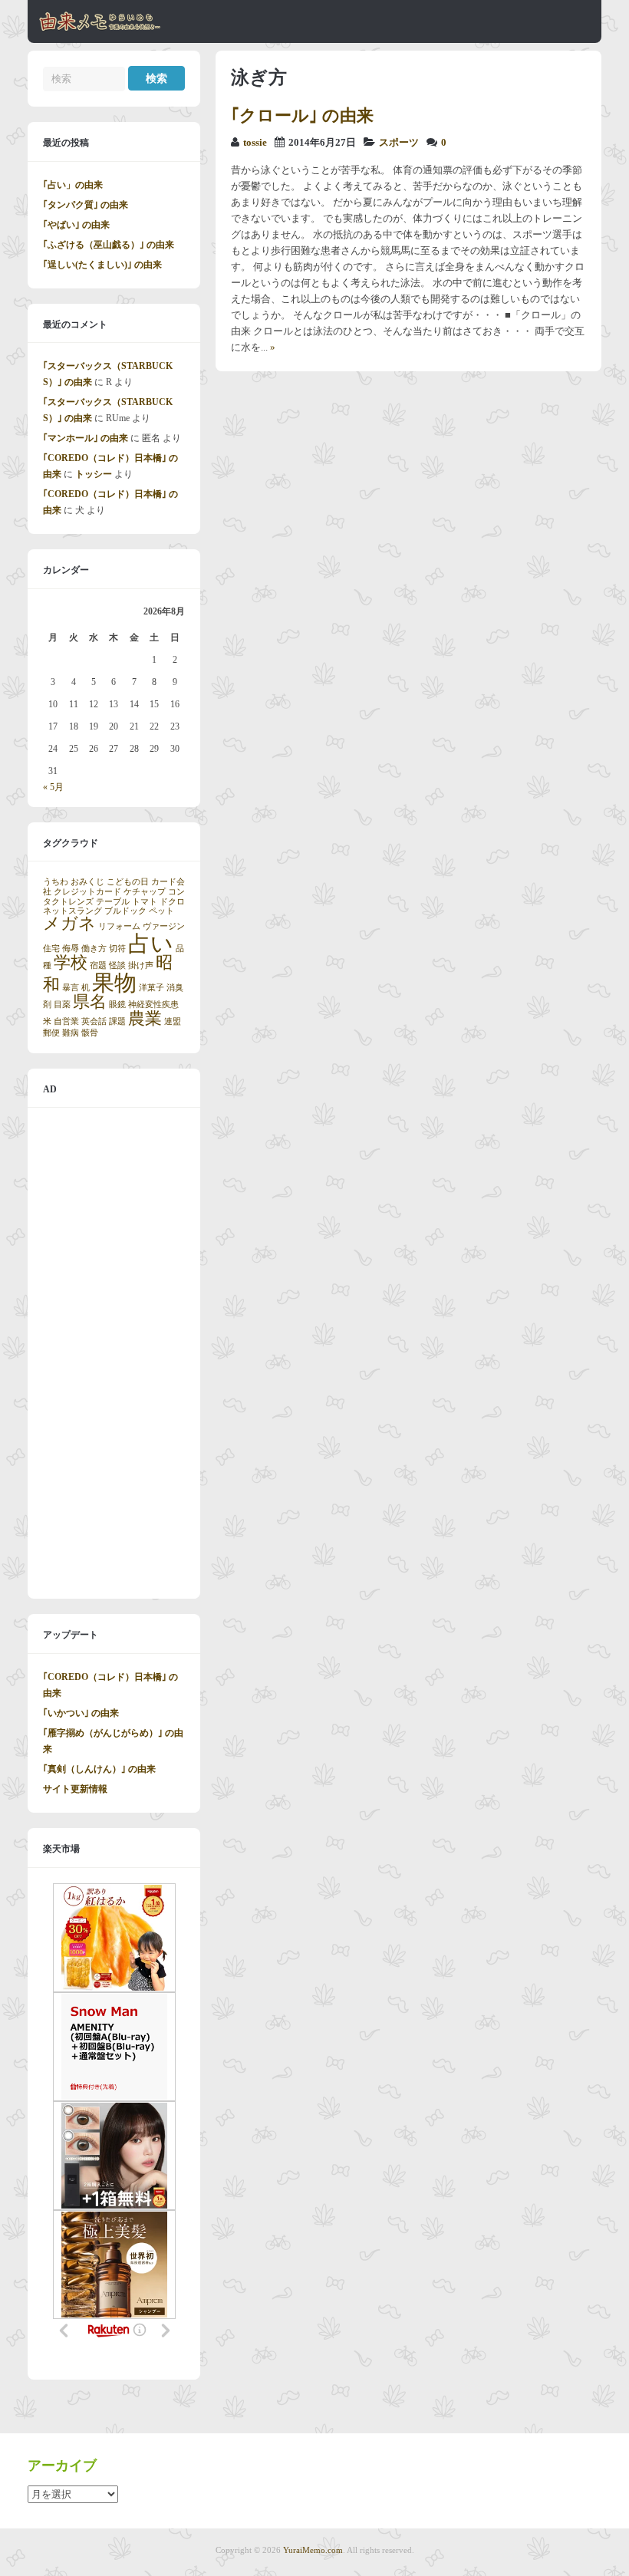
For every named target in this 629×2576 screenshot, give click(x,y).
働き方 (94, 949)
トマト (145, 902)
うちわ (56, 882)
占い (151, 944)
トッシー (94, 474)
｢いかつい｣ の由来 (81, 1713)
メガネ (69, 924)
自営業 (66, 1021)
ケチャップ (145, 892)
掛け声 (141, 965)
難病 (71, 1033)
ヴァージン (164, 926)
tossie (255, 143)
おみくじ (87, 882)
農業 (145, 1019)
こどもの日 (128, 882)
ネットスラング (72, 911)
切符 (117, 949)
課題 (117, 1021)
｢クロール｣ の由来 (302, 115)
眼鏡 (117, 1005)
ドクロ (172, 902)
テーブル (113, 902)
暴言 (71, 988)
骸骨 (90, 1033)
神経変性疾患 (153, 1005)
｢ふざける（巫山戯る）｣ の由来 (109, 245)
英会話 (94, 1021)
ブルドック (125, 911)
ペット (161, 911)
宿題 (98, 965)
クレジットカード (87, 892)
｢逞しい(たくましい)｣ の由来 (102, 265)
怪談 (117, 965)
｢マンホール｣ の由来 (86, 438)
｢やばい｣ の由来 (76, 225)
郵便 (51, 1033)
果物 (114, 983)
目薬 (62, 1005)
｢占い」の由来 (73, 185)
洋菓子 (151, 988)
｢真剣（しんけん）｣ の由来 (99, 1769)
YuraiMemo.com (313, 2550)
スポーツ (399, 143)
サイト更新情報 (75, 1789)
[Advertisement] (114, 1353)
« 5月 (53, 787)
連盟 (173, 1021)
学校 (71, 963)
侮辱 (71, 949)
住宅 (51, 949)
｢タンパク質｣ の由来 (86, 205)
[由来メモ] (100, 28)
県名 (90, 1002)
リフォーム (119, 926)
